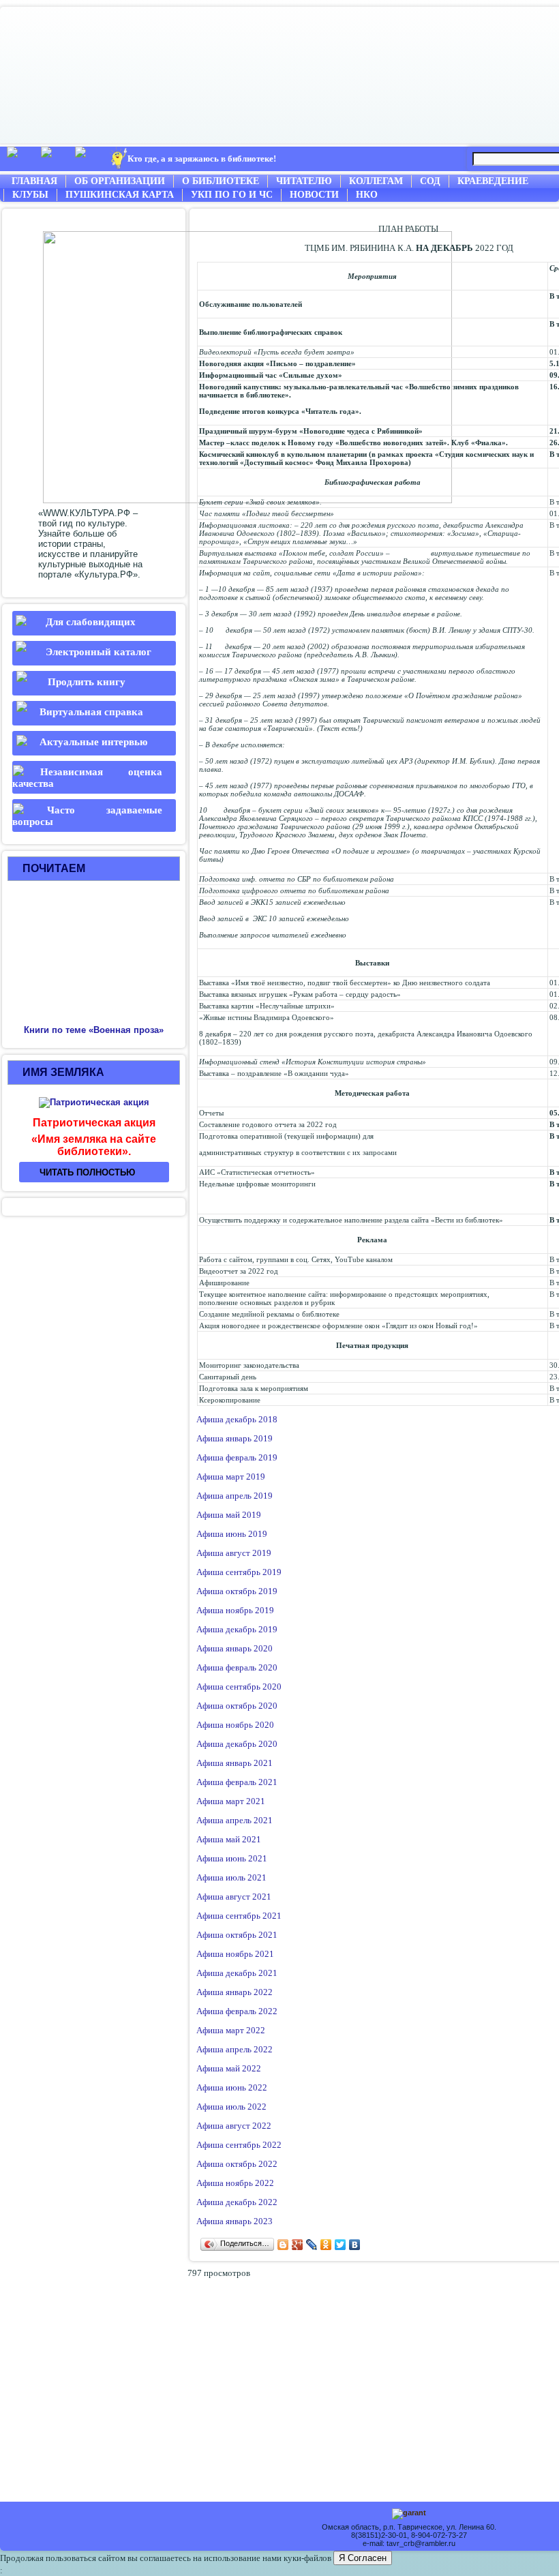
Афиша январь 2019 (235, 1438)
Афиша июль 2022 (231, 2107)
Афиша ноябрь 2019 (235, 1610)
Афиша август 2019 (234, 1553)
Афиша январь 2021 (235, 1763)
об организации (120, 181)
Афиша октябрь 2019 (237, 1591)
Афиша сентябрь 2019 (239, 1572)
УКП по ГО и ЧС (232, 195)
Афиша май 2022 (229, 2068)
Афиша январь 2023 (235, 2221)
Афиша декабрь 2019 (237, 1629)
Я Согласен (363, 2558)
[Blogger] (283, 2245)
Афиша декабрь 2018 (237, 1419)
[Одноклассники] (326, 2245)
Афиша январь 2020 (235, 1648)
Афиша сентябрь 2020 (239, 1687)
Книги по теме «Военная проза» (94, 1030)
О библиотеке (221, 181)
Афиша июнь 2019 (232, 1534)
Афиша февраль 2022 (237, 2011)
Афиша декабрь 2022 (237, 2202)
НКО (367, 195)
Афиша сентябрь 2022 (239, 2145)
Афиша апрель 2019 (235, 1496)
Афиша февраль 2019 (237, 1457)
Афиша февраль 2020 (237, 1667)
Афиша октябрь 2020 (237, 1706)
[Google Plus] (298, 2245)
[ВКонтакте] (355, 2245)
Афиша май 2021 (229, 1839)
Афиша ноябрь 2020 (235, 1725)
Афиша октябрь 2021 (237, 1935)
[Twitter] (341, 2245)
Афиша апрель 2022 (235, 2049)
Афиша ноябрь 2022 (235, 2183)
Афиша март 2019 (231, 1477)
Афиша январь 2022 (235, 1992)
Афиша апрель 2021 (235, 1820)
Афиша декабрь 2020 (237, 1744)
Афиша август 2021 (234, 1897)
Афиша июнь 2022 (232, 2087)
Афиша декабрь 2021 (237, 1973)
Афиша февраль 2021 (237, 1782)
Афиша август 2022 (234, 2126)
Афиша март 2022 (231, 2030)
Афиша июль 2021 (231, 1877)
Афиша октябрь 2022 (237, 2164)
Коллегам (376, 181)
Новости (314, 195)
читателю (304, 181)
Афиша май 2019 (229, 1515)
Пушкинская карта (120, 195)
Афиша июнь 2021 (232, 1858)
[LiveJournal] (312, 2245)
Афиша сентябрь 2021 (239, 1916)
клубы (30, 195)
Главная (34, 181)
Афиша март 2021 (231, 1801)
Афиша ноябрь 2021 (235, 1954)
